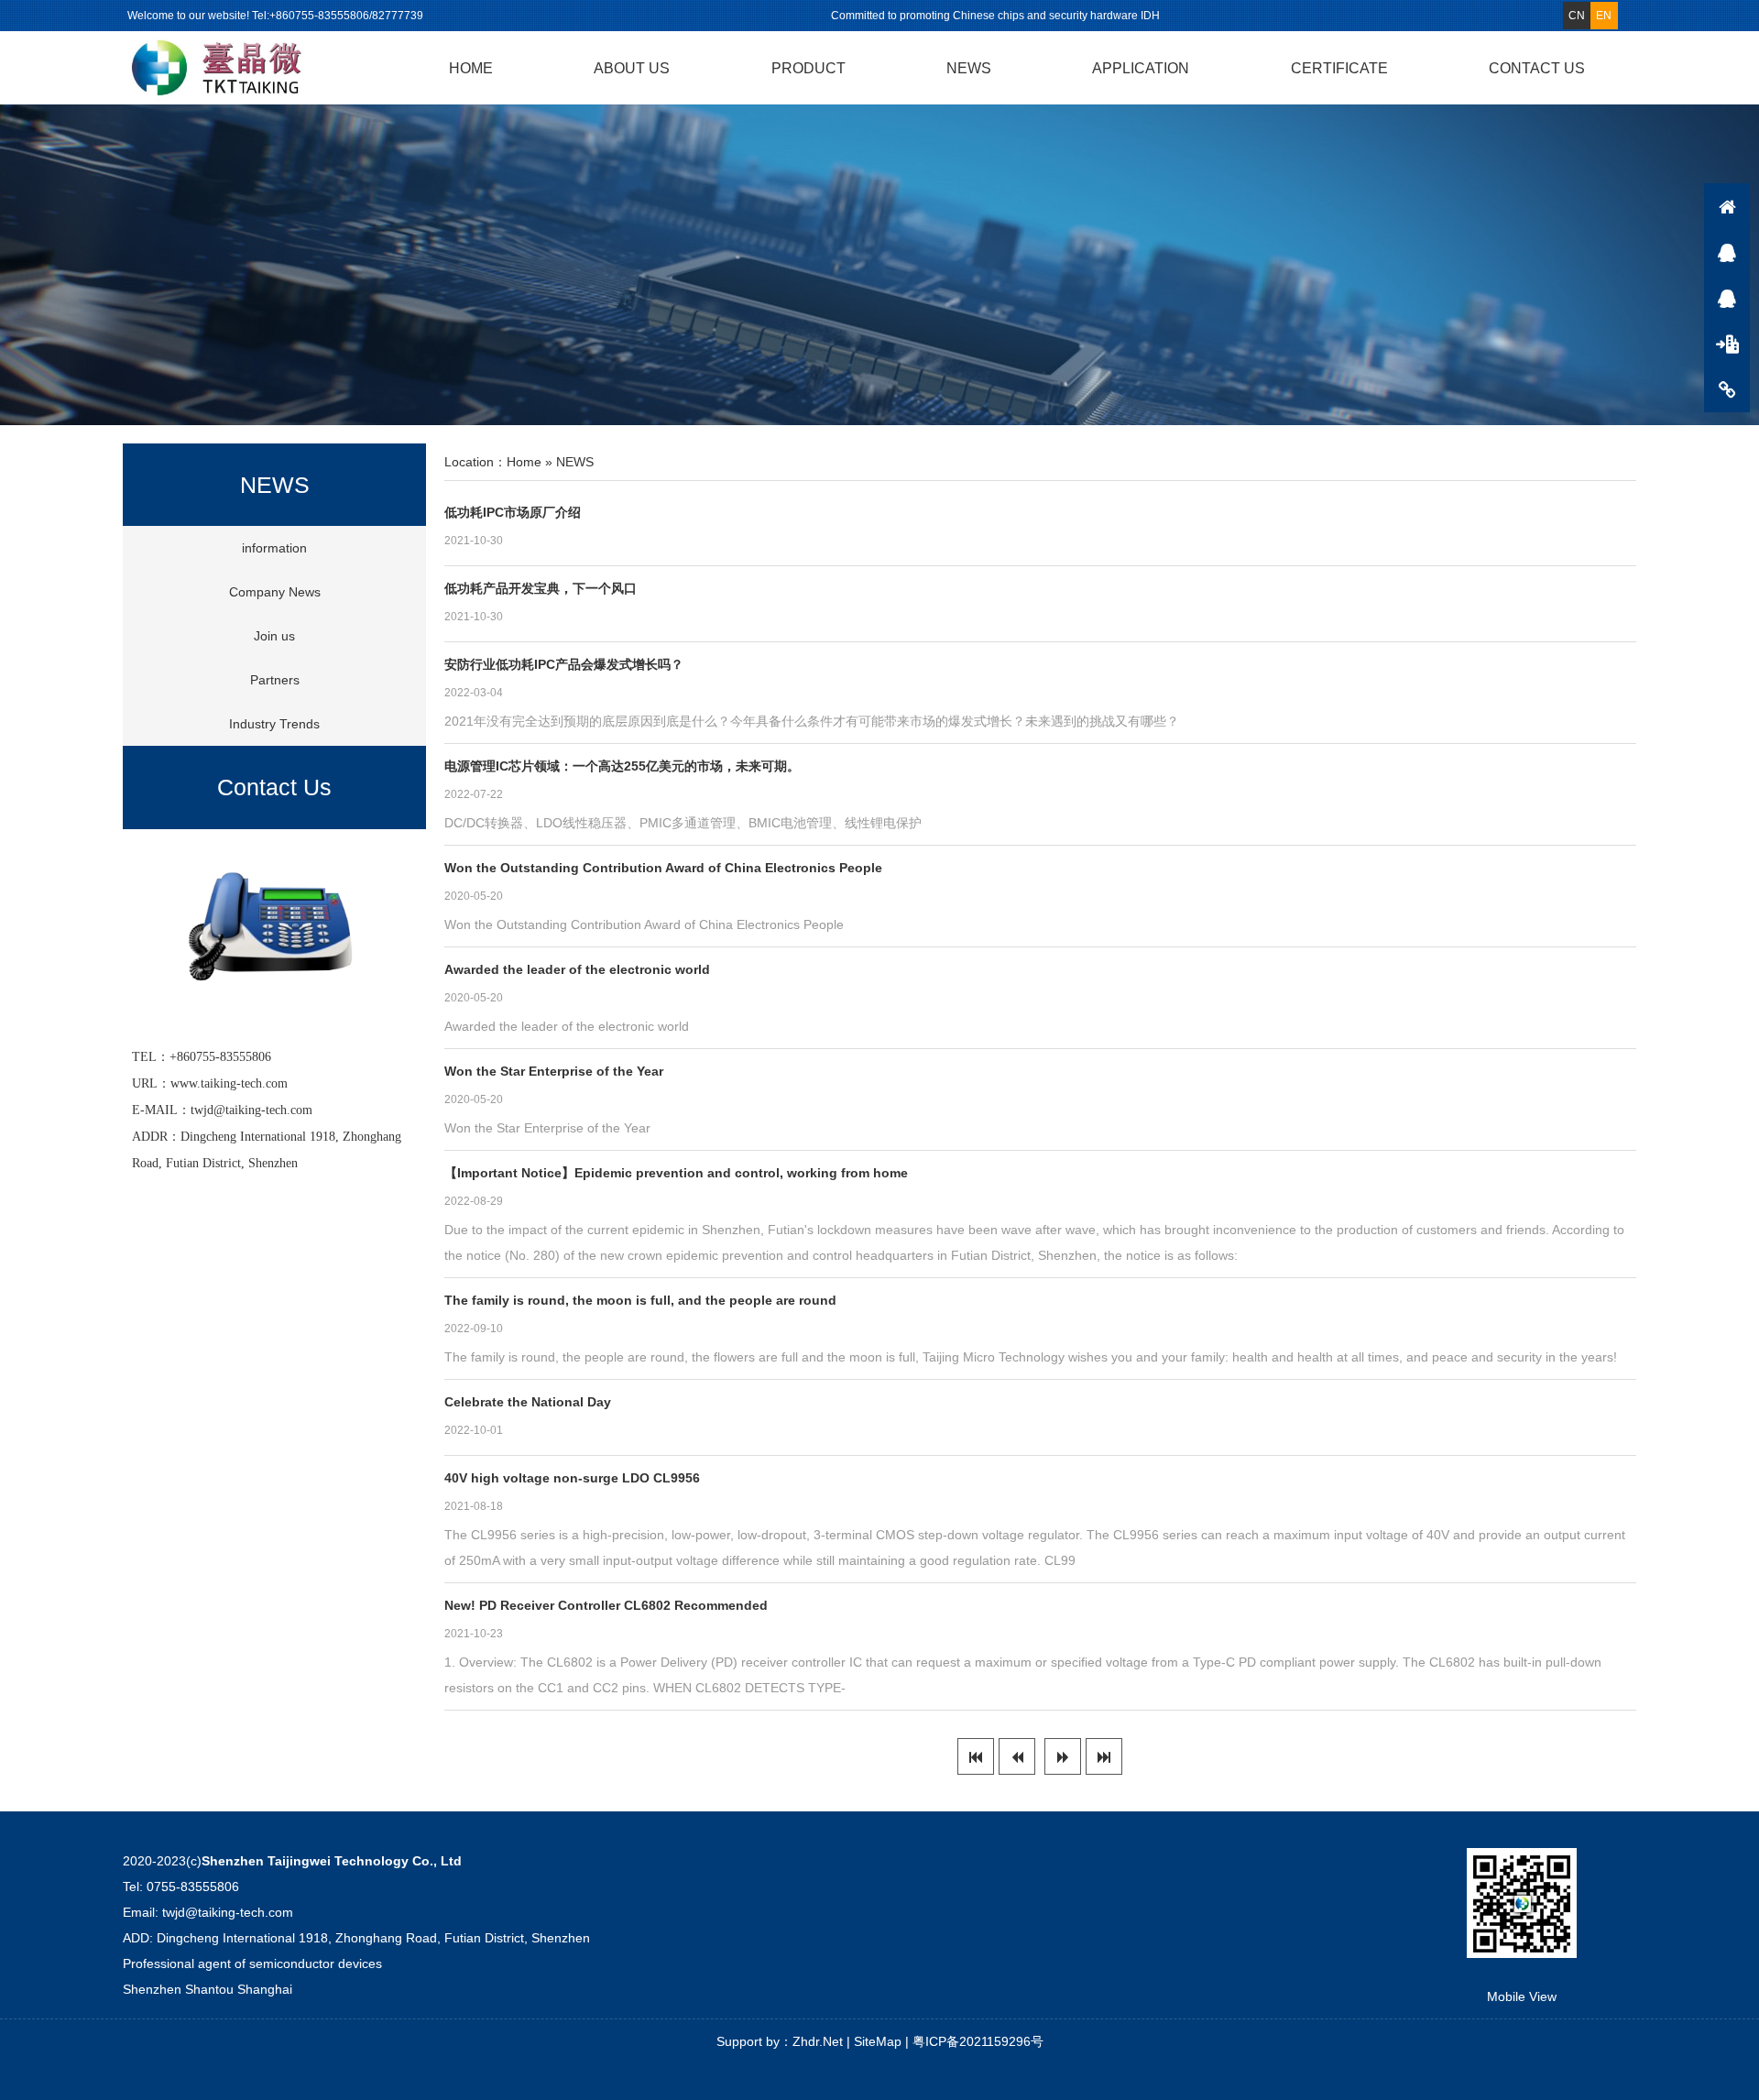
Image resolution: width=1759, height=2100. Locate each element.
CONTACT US (1537, 68)
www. (186, 1083)
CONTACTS (1727, 389)
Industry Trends (274, 724)
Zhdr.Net (818, 2041)
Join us (274, 636)
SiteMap (878, 2041)
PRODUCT (808, 68)
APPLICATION (1141, 68)
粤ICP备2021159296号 (978, 2041)
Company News (275, 592)
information (274, 548)
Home (524, 462)
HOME (471, 68)
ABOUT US (632, 68)
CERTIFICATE (1339, 68)
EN (1604, 16)
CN (1577, 16)
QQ (1727, 252)
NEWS (969, 68)
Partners (275, 680)
